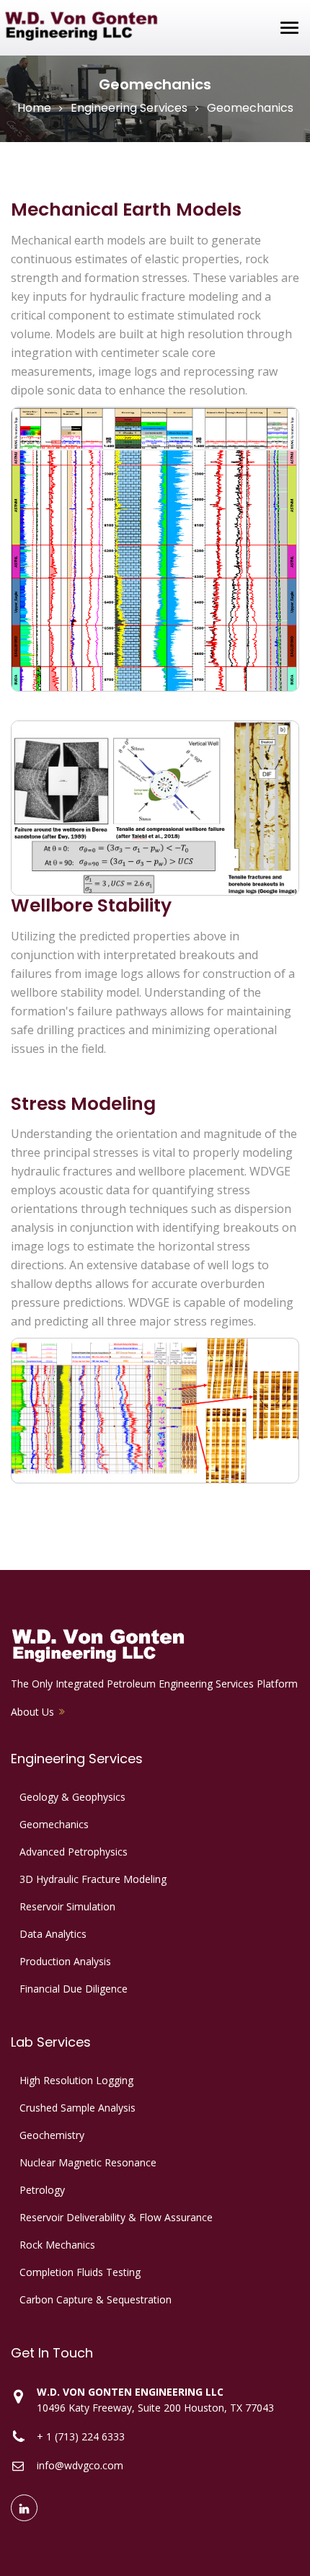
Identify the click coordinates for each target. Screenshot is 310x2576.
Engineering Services (129, 108)
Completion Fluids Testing (80, 2272)
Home (34, 108)
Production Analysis (65, 1961)
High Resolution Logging (76, 2080)
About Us (32, 1712)
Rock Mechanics (57, 2245)
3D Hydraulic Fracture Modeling (93, 1879)
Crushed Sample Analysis (77, 2108)
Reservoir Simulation (67, 1906)
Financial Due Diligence (74, 1989)
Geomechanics (54, 1824)
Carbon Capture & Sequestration (96, 2299)
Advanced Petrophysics (74, 1852)
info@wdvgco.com (80, 2465)
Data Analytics (53, 1934)
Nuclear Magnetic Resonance (88, 2162)
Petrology (42, 2190)
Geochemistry (52, 2135)
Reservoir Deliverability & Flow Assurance (116, 2217)
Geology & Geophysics (72, 1797)
